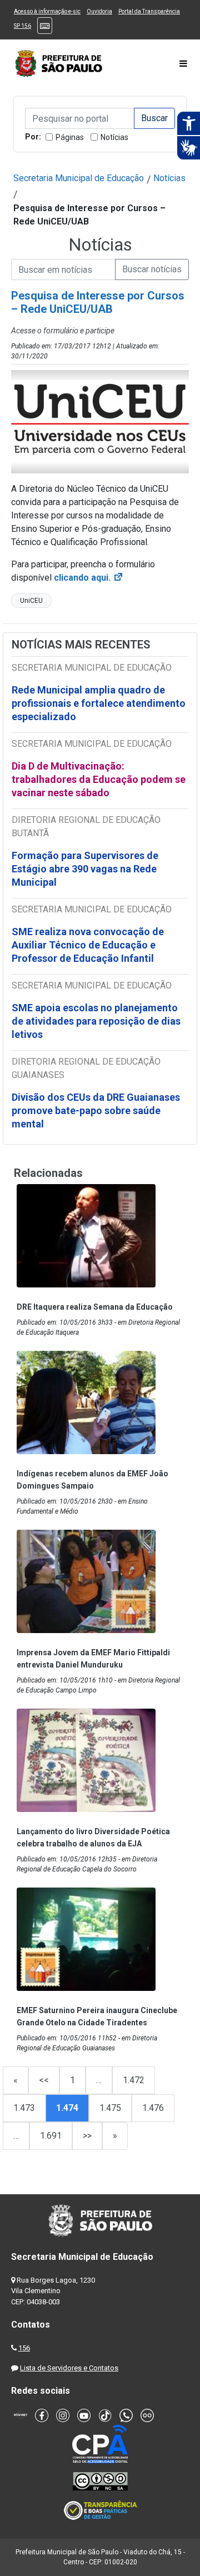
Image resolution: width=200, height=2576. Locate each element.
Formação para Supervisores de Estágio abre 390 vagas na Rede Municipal (85, 869)
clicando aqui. (89, 578)
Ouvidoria (99, 11)
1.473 (24, 2108)
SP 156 (22, 26)
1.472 (134, 2080)
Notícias (114, 137)
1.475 (110, 2108)
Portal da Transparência (149, 11)
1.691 (51, 2136)
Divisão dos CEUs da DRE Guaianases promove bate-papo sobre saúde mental (96, 1110)
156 (24, 2348)
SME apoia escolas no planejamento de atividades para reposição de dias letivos (96, 1021)
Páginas (70, 137)
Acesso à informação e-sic (47, 11)
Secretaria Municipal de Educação (79, 178)
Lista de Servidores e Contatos (69, 2368)
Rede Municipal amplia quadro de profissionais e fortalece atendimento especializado (99, 703)
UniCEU (31, 601)
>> (87, 2136)
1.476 (153, 2108)
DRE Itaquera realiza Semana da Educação (95, 1307)
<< (44, 2080)
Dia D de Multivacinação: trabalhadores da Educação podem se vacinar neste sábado (99, 779)
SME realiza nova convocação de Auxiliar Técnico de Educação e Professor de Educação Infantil (88, 945)
